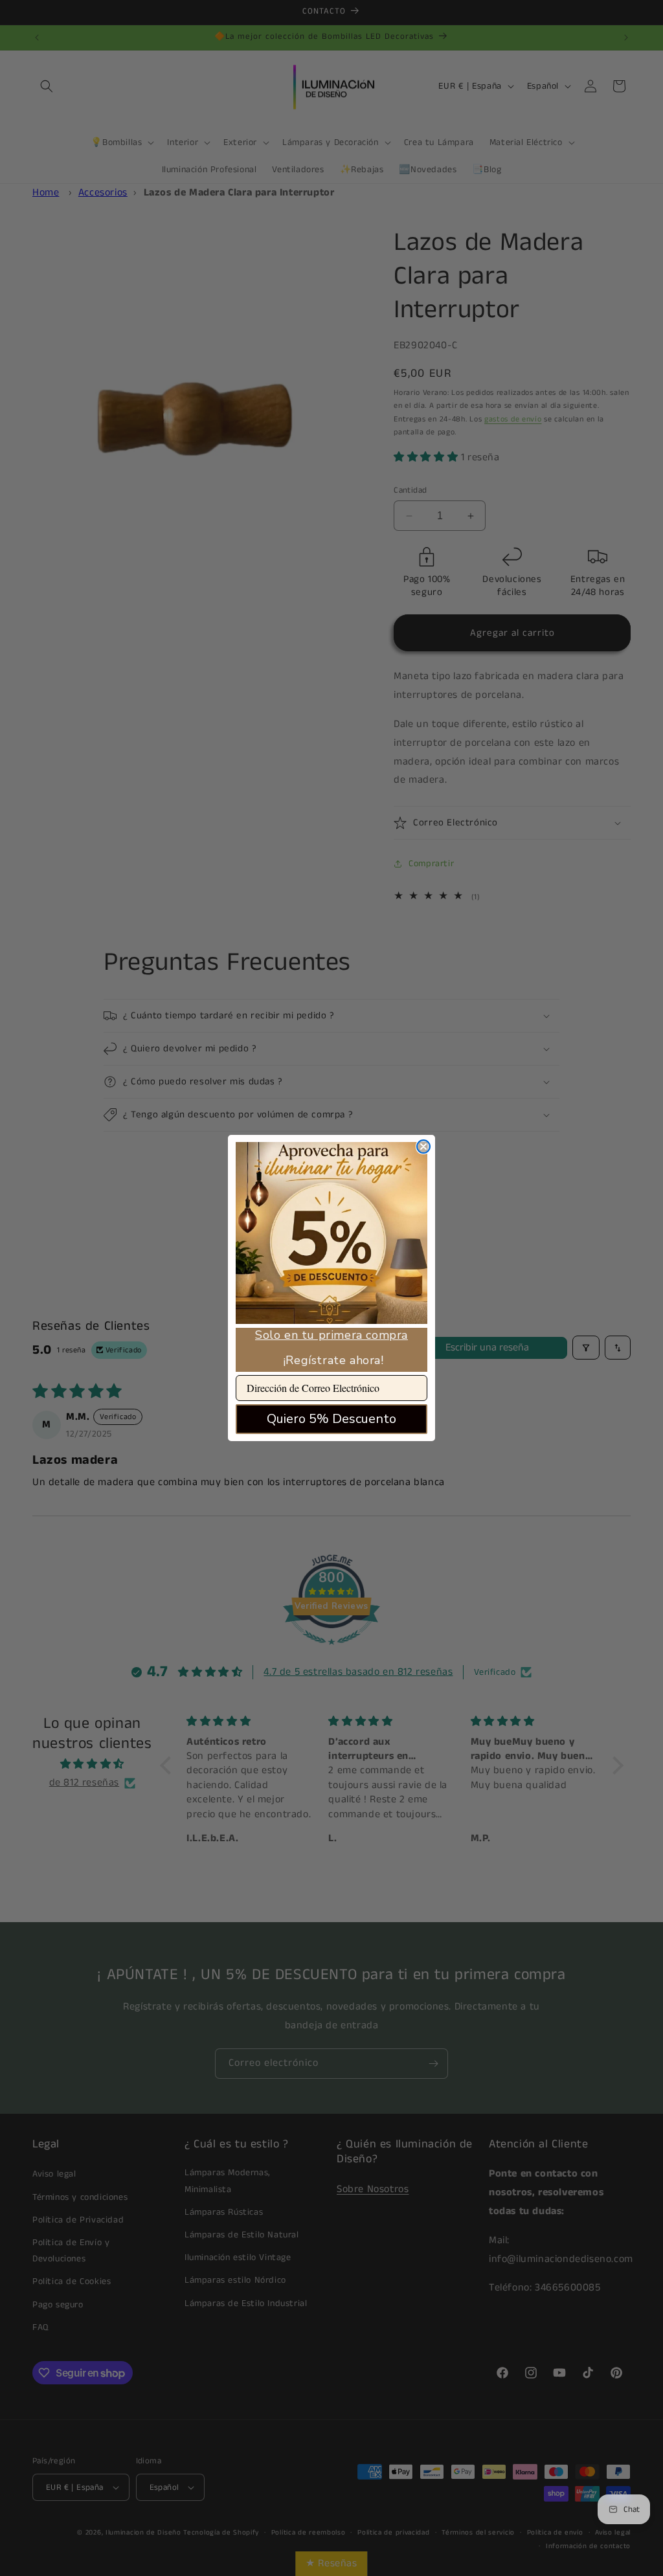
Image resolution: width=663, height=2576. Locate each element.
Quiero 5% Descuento (331, 1419)
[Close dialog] (423, 1147)
